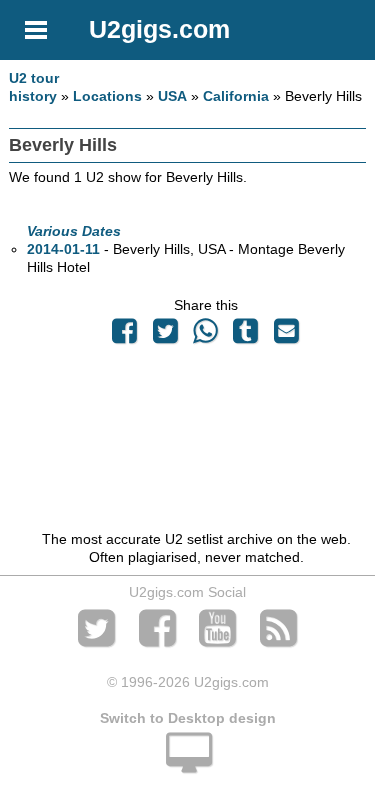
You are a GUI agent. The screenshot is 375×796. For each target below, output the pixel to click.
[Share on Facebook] (125, 336)
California (236, 96)
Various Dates (74, 231)
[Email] (286, 336)
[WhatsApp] (205, 336)
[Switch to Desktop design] (187, 764)
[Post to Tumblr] (246, 336)
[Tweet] (165, 336)
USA (172, 96)
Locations (107, 96)
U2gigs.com (159, 29)
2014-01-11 (63, 249)
